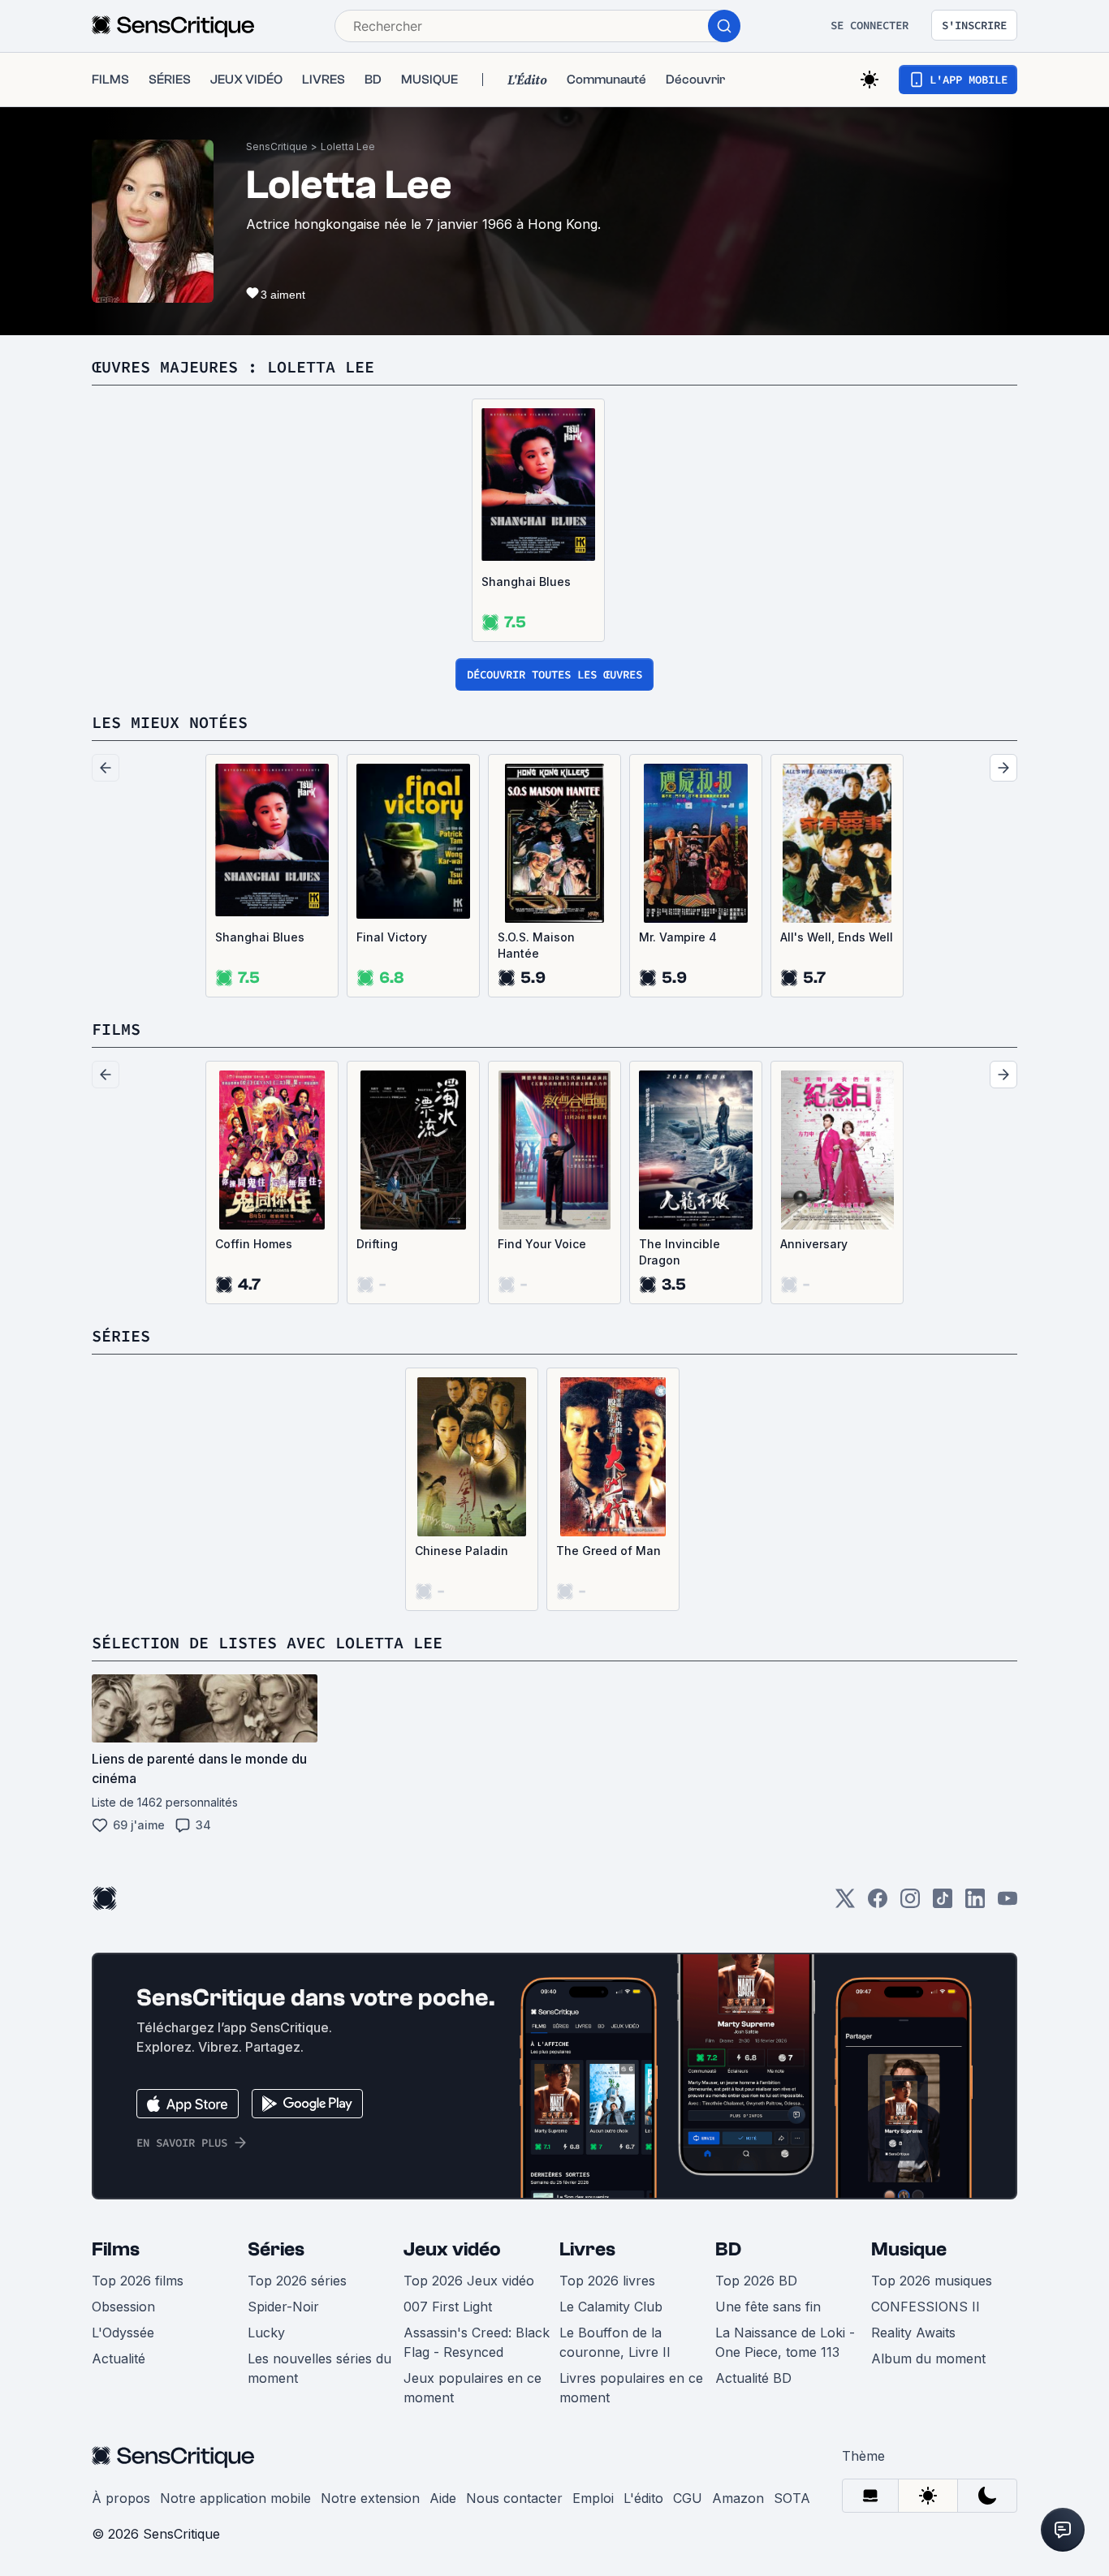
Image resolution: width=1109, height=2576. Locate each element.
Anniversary (814, 1244)
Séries (276, 2249)
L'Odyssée (123, 2333)
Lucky (266, 2333)
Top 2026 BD (756, 2281)
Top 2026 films (138, 2281)
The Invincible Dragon (680, 1252)
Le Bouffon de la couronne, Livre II (615, 2342)
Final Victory (392, 937)
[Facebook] (878, 1904)
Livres (587, 2249)
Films (116, 2249)
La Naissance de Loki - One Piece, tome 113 (785, 2342)
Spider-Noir (283, 2307)
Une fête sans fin (768, 2307)
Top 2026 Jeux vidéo (469, 2281)
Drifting (377, 1244)
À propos (121, 2498)
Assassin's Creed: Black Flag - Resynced (477, 2342)
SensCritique (277, 146)
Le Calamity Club (611, 2307)
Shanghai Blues (526, 582)
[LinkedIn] (975, 1904)
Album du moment (928, 2358)
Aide (443, 2498)
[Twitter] (845, 1904)
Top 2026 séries (297, 2281)
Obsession (123, 2307)
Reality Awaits (913, 2333)
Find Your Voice (542, 1244)
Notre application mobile (235, 2498)
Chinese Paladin (462, 1551)
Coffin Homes (254, 1244)
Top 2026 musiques (932, 2281)
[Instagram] (910, 1904)
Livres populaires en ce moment (631, 2388)
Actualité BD (753, 2378)
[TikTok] (943, 1904)
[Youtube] (1008, 1904)
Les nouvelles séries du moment (319, 2368)
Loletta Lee (348, 146)
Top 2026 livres (607, 2281)
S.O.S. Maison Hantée (536, 945)
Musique (909, 2249)
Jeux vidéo (452, 2249)
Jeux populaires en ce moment (473, 2388)
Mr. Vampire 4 (678, 937)
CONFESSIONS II (926, 2307)
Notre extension (370, 2498)
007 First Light (448, 2307)
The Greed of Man (608, 1551)
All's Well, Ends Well (837, 937)
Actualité (119, 2358)
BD (728, 2249)
